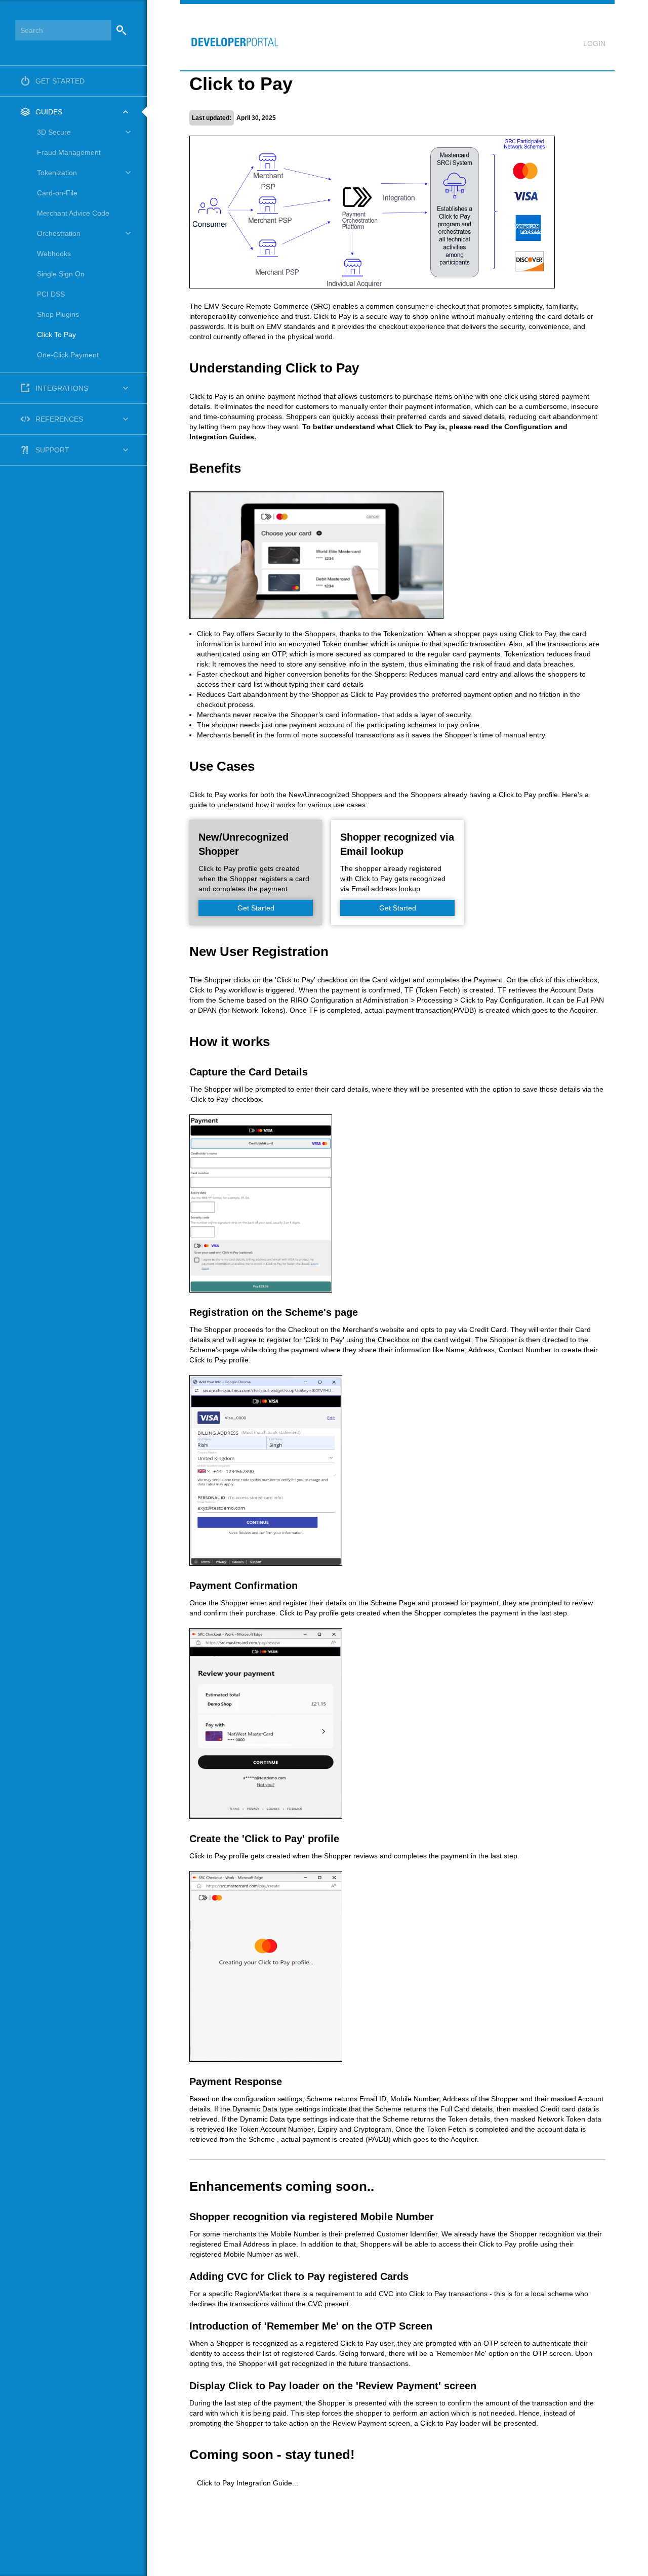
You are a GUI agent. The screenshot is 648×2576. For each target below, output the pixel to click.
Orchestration (59, 233)
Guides (49, 112)
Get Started (60, 81)
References (59, 419)
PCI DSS (51, 294)
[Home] (230, 37)
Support (52, 450)
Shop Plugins (58, 314)
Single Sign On (61, 274)
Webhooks (54, 254)
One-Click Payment (68, 355)
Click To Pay (56, 335)
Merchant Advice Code (73, 213)
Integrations (62, 388)
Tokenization (57, 173)
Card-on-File (57, 193)
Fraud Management (69, 152)
